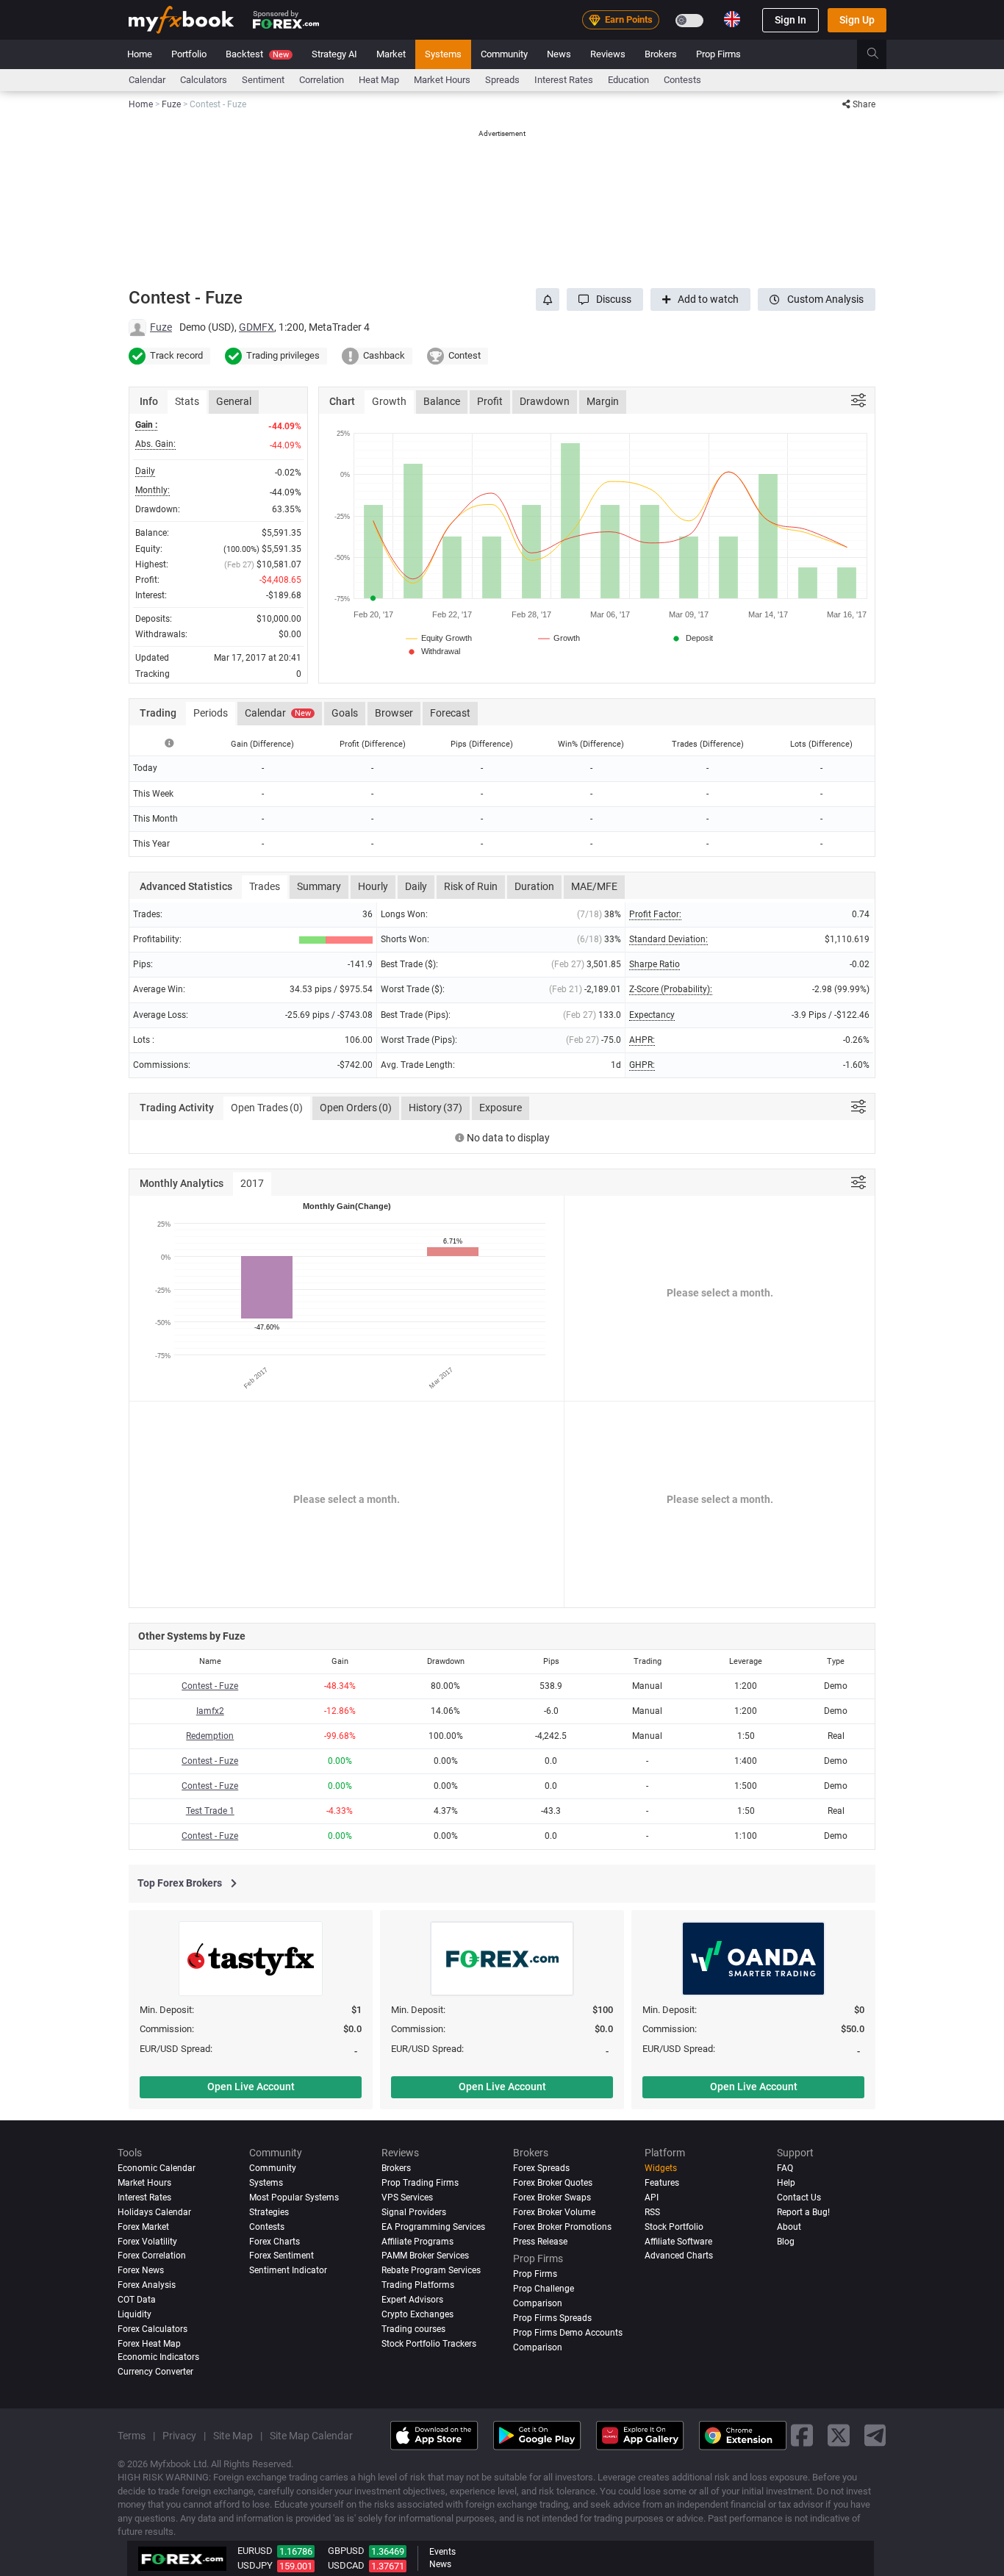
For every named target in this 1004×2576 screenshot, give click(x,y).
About (789, 2227)
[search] (881, 54)
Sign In (790, 20)
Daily (416, 886)
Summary (319, 886)
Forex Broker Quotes (553, 2183)
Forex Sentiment (282, 2256)
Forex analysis (147, 2286)
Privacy (179, 2436)
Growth (389, 401)
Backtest (257, 54)
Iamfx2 (210, 1711)
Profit (490, 401)
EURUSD (255, 2551)
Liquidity (135, 2315)
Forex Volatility (147, 2242)
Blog (786, 2242)
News (559, 54)
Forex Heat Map (149, 2344)
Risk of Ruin (471, 886)
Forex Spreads (541, 2168)
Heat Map (379, 80)
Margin (603, 401)
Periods (211, 713)
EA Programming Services (433, 2227)
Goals (345, 713)
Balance (442, 401)
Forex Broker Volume (554, 2212)
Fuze (161, 327)
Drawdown (545, 401)
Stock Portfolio (674, 2227)
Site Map (233, 2436)
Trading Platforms (418, 2286)
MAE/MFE (594, 886)
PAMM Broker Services (425, 2256)
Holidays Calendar (154, 2212)
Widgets (661, 2168)
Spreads (502, 80)
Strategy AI (334, 54)
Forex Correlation (152, 2256)
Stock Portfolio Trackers (429, 2344)
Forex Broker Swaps (552, 2198)
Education (628, 80)
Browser (394, 713)
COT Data (137, 2300)
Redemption (210, 1736)
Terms (132, 2436)
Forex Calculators (153, 2330)
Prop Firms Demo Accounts (568, 2333)
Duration (534, 886)
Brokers (661, 54)
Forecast (450, 713)
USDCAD (346, 2565)
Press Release (540, 2242)
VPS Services (407, 2198)
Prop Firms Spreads (552, 2319)
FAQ (785, 2168)
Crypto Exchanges (417, 2315)
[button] (605, 299)
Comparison (538, 2348)
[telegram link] (875, 2435)
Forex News (141, 2271)
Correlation (322, 80)
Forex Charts (275, 2242)
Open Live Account (251, 2087)
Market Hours (442, 80)
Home (140, 54)
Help (786, 2183)
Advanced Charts (679, 2256)
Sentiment (263, 80)
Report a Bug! (803, 2212)
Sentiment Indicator (288, 2271)
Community (504, 54)
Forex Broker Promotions (562, 2227)
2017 (252, 1183)
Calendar (147, 80)
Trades (265, 886)
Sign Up (857, 20)
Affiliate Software (678, 2242)
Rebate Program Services (431, 2271)
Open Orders (356, 1108)
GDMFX (257, 327)
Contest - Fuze (210, 1686)
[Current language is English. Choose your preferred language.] (732, 19)
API (652, 2198)
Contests (682, 80)
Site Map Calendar (311, 2436)
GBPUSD (346, 2551)
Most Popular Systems (294, 2198)
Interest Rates (564, 80)
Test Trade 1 (210, 1811)
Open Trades (267, 1108)
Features (662, 2183)
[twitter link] (839, 2435)
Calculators (204, 80)
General (234, 401)
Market (391, 54)
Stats (187, 401)
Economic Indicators (158, 2358)
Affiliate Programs (417, 2242)
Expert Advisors (412, 2300)
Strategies (269, 2212)
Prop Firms (718, 54)
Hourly (373, 886)
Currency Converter (155, 2372)
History (435, 1108)
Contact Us (799, 2198)
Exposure (501, 1108)
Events (442, 2552)
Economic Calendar (157, 2168)
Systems (443, 54)
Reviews (608, 54)
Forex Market (143, 2227)
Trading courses (413, 2330)
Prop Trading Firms (420, 2183)
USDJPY (255, 2565)
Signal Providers (414, 2212)
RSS (652, 2212)
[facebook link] (802, 2435)
